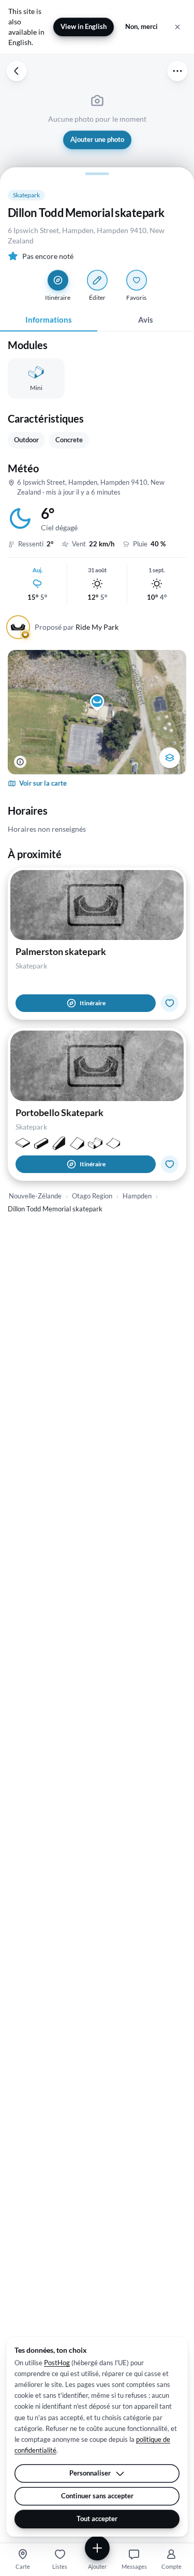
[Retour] (17, 71)
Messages (134, 2566)
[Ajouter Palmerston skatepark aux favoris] (170, 1003)
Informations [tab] (49, 320)
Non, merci (141, 26)
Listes (60, 2566)
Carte (23, 2566)
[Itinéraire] (58, 280)
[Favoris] (137, 280)
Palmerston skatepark (61, 951)
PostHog (57, 2363)
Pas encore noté (48, 256)
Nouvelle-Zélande (35, 1196)
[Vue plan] (170, 758)
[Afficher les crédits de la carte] (20, 762)
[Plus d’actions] (177, 71)
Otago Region (92, 1196)
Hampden (137, 1196)
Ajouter (97, 2566)
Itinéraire (93, 1003)
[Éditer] (97, 280)
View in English (84, 26)
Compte (171, 2566)
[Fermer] (177, 27)
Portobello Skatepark (59, 1112)
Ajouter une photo (97, 139)
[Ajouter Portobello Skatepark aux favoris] (170, 1164)
